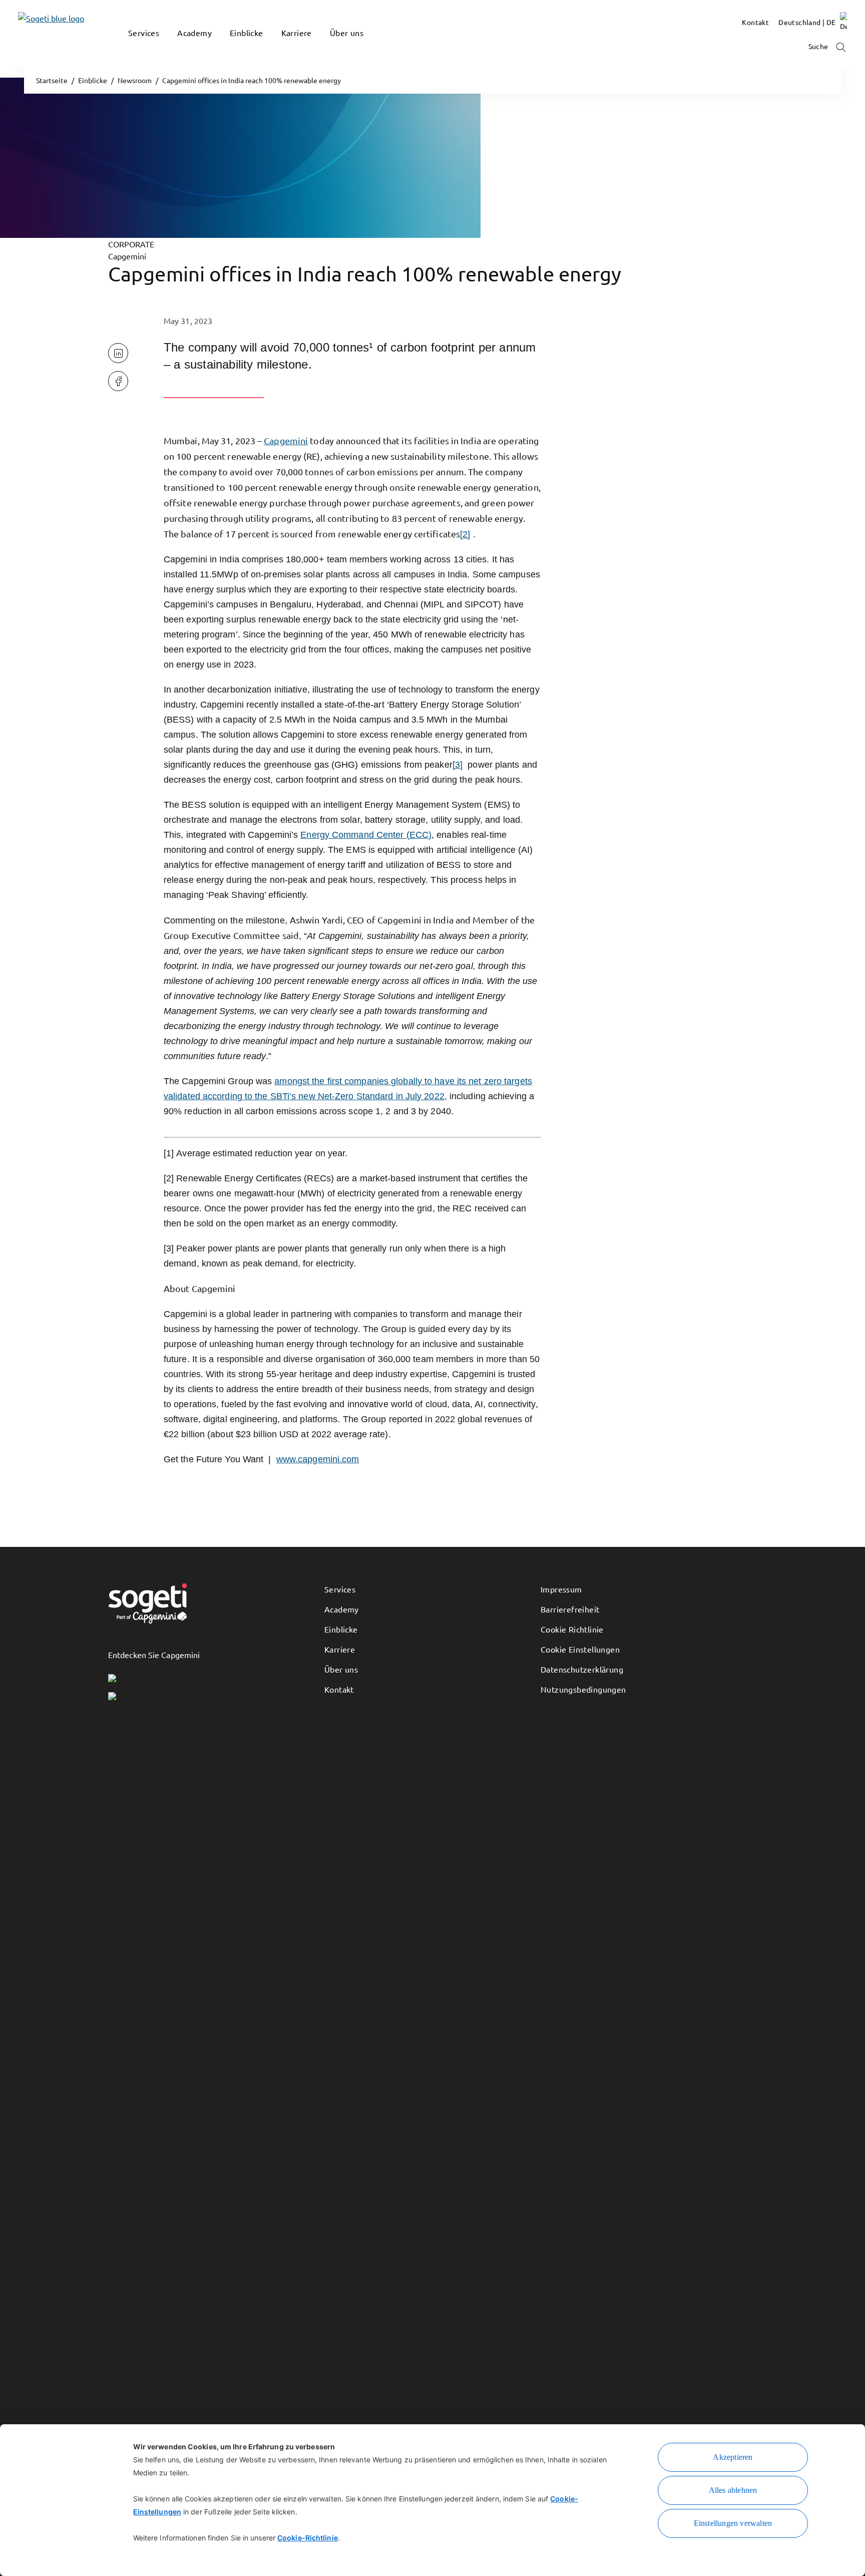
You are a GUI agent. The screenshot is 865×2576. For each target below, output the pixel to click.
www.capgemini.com (318, 1459)
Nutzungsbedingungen (583, 1689)
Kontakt (339, 1689)
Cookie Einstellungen (580, 1649)
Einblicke (341, 1629)
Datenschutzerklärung (582, 1669)
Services (340, 1589)
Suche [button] (819, 46)
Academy (342, 1609)
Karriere (340, 1649)
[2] (465, 534)
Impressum (561, 1589)
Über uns (341, 1669)
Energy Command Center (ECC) (366, 835)
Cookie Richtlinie (572, 1629)
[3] (458, 765)
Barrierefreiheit (570, 1609)
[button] (133, 48)
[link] (36, 33)
